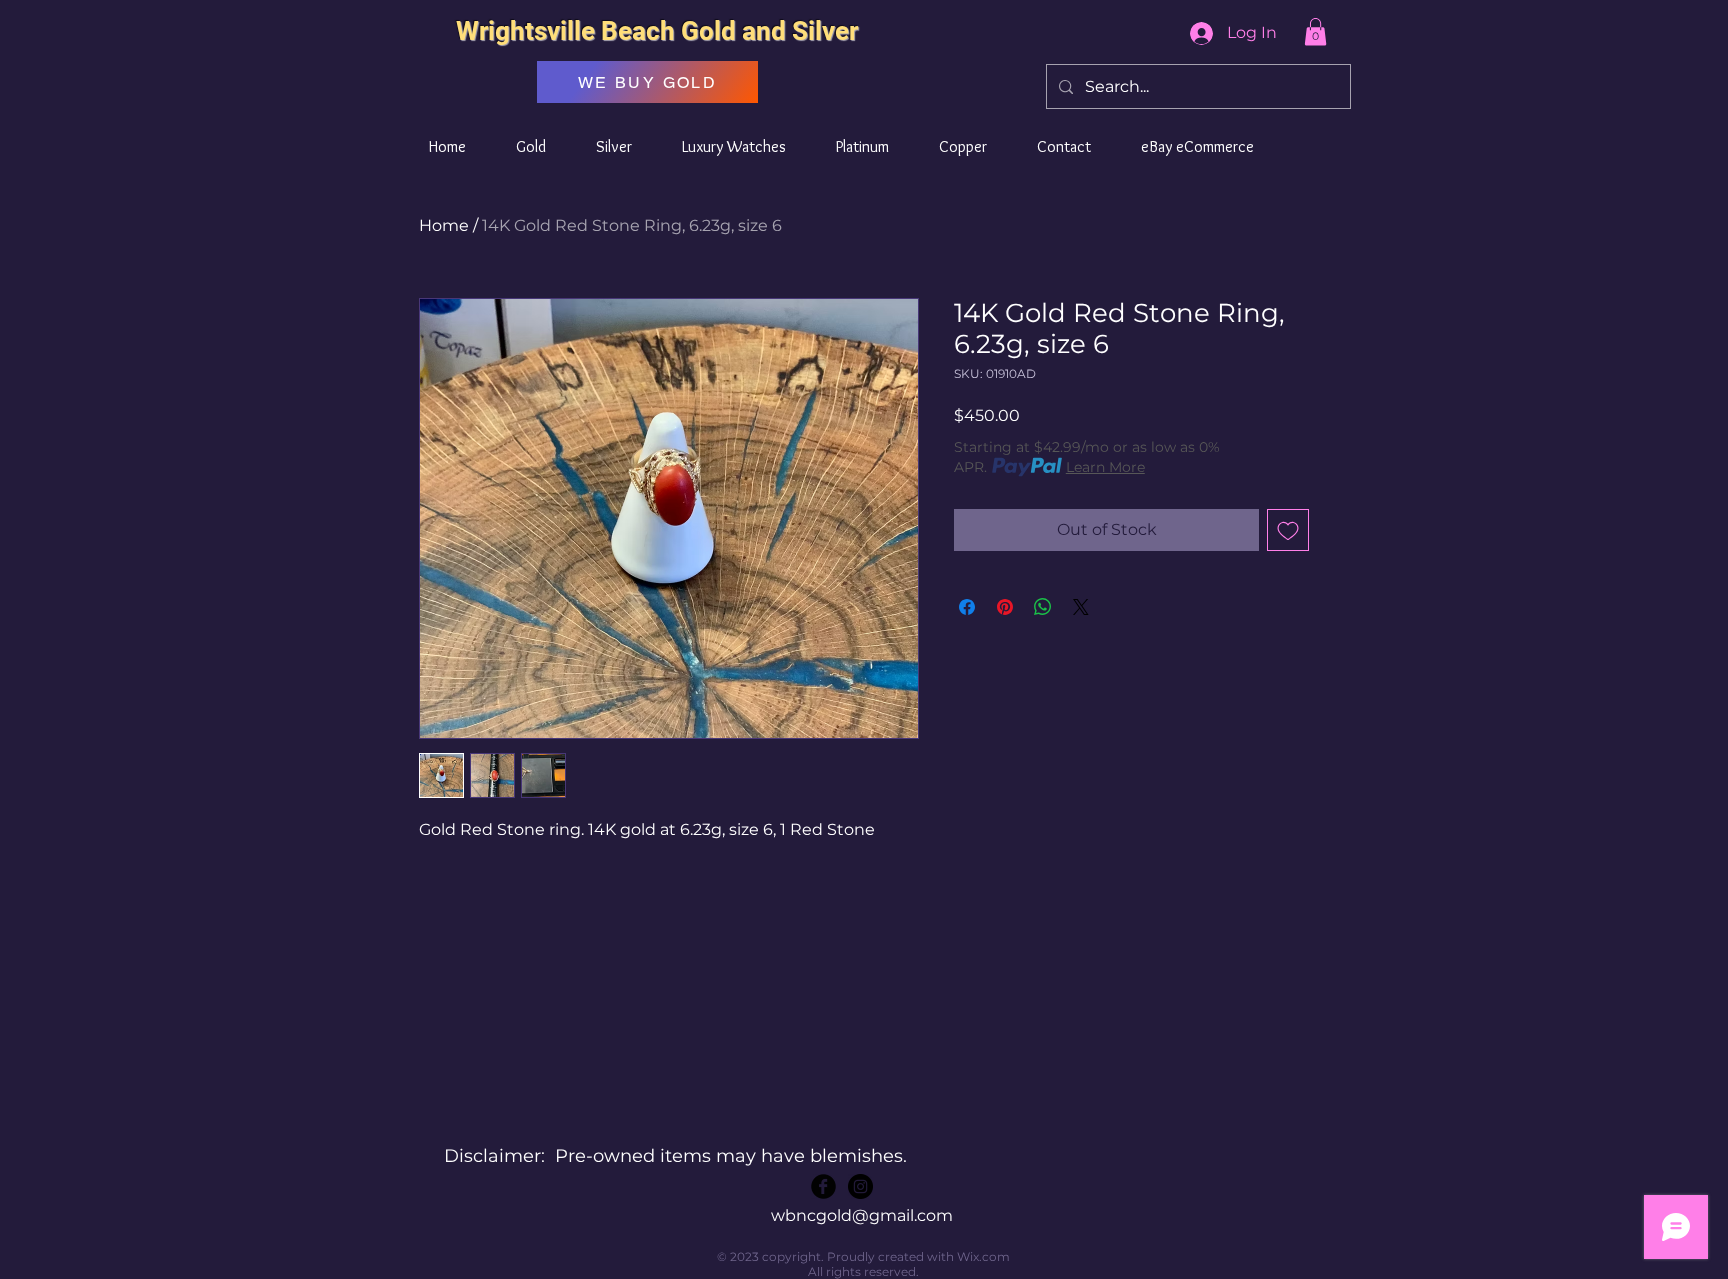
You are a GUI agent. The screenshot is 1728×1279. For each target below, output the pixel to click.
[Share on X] (1081, 607)
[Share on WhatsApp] (1043, 607)
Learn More (1105, 467)
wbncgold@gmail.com (862, 1215)
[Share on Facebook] (967, 607)
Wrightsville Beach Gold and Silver (657, 31)
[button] (1315, 31)
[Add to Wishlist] (1288, 530)
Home (444, 225)
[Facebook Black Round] (823, 1186)
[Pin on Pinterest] (1005, 607)
